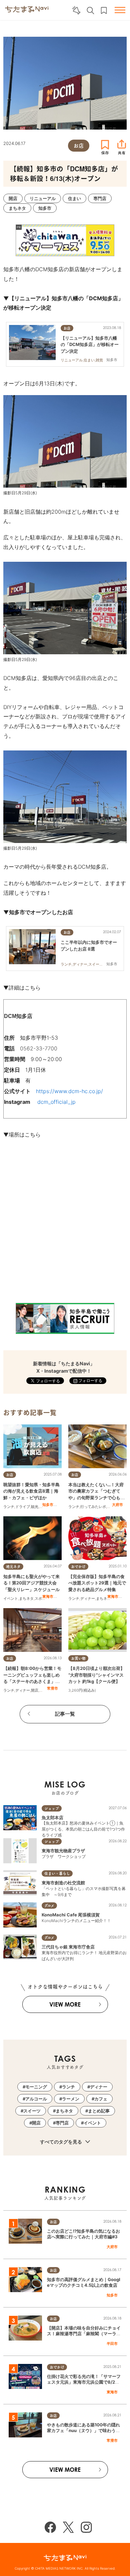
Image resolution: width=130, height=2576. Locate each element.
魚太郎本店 (52, 1818)
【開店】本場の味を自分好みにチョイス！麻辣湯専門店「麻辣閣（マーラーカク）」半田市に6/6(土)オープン (84, 2334)
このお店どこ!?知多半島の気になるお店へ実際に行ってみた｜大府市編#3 (83, 2234)
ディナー (88, 1598)
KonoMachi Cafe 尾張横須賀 (71, 1915)
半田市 (112, 2344)
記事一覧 (65, 1714)
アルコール (36, 2099)
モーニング (36, 2087)
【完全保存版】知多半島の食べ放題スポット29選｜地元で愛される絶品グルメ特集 (97, 1583)
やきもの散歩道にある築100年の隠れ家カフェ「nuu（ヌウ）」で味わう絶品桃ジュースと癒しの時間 (83, 2430)
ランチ (9, 1507)
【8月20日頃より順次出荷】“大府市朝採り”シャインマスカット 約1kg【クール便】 (96, 1675)
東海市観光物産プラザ (63, 1851)
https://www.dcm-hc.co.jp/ (69, 1091)
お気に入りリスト (104, 11)
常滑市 (52, 1688)
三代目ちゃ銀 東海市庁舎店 (68, 1947)
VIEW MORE (65, 2004)
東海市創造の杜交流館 (63, 1883)
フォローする (90, 1381)
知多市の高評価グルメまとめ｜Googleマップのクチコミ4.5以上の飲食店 (84, 2282)
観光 (35, 1507)
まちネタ (26, 1598)
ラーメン (71, 2099)
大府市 (117, 1505)
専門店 (62, 2123)
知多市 (48, 1505)
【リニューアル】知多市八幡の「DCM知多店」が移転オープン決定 (90, 344)
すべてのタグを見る (61, 2142)
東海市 (48, 1596)
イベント (11, 1598)
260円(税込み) (84, 1690)
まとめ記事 (99, 2111)
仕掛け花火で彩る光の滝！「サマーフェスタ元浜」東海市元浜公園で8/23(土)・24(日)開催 (84, 2382)
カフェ (101, 2099)
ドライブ (23, 1507)
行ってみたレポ (93, 1507)
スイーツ (32, 2111)
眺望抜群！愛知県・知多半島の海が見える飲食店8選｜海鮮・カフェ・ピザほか (31, 1491)
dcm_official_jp (56, 1102)
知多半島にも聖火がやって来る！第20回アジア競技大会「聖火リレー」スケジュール (31, 1583)
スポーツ (42, 1598)
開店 (35, 1690)
